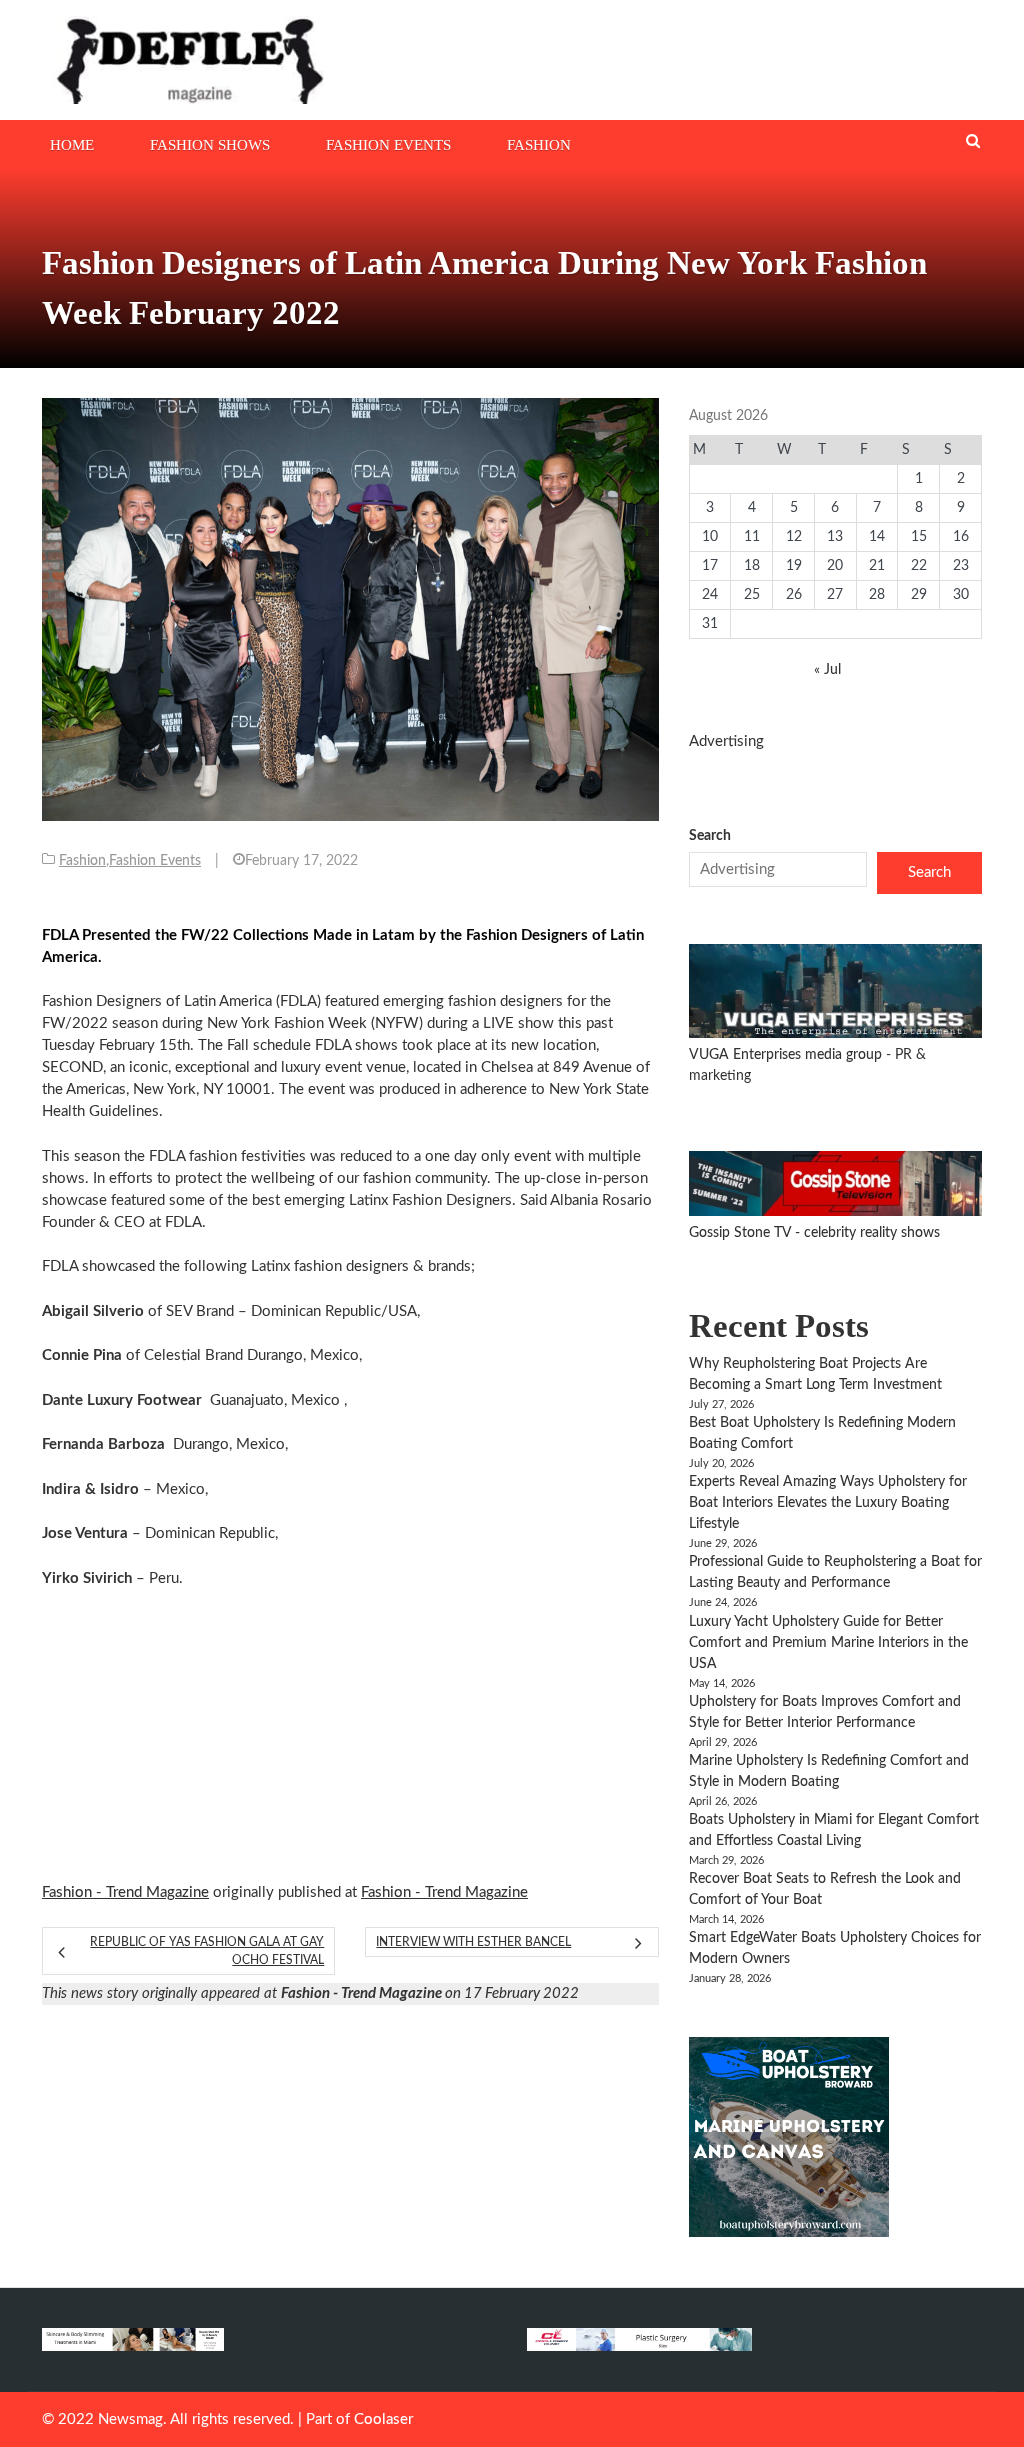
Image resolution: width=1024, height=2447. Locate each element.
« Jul (827, 670)
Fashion (539, 145)
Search (710, 836)
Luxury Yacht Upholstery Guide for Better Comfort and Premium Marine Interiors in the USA (828, 1643)
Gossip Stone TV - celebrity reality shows (814, 1233)
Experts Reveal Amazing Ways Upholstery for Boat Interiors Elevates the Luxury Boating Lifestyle (828, 1503)
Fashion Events (388, 145)
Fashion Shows (210, 145)
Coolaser (383, 2419)
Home (72, 145)
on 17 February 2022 (430, 1993)
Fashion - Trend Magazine (125, 1892)
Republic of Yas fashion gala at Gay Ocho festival (207, 1951)
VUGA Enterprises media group (787, 1055)
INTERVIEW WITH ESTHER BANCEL (473, 1942)
